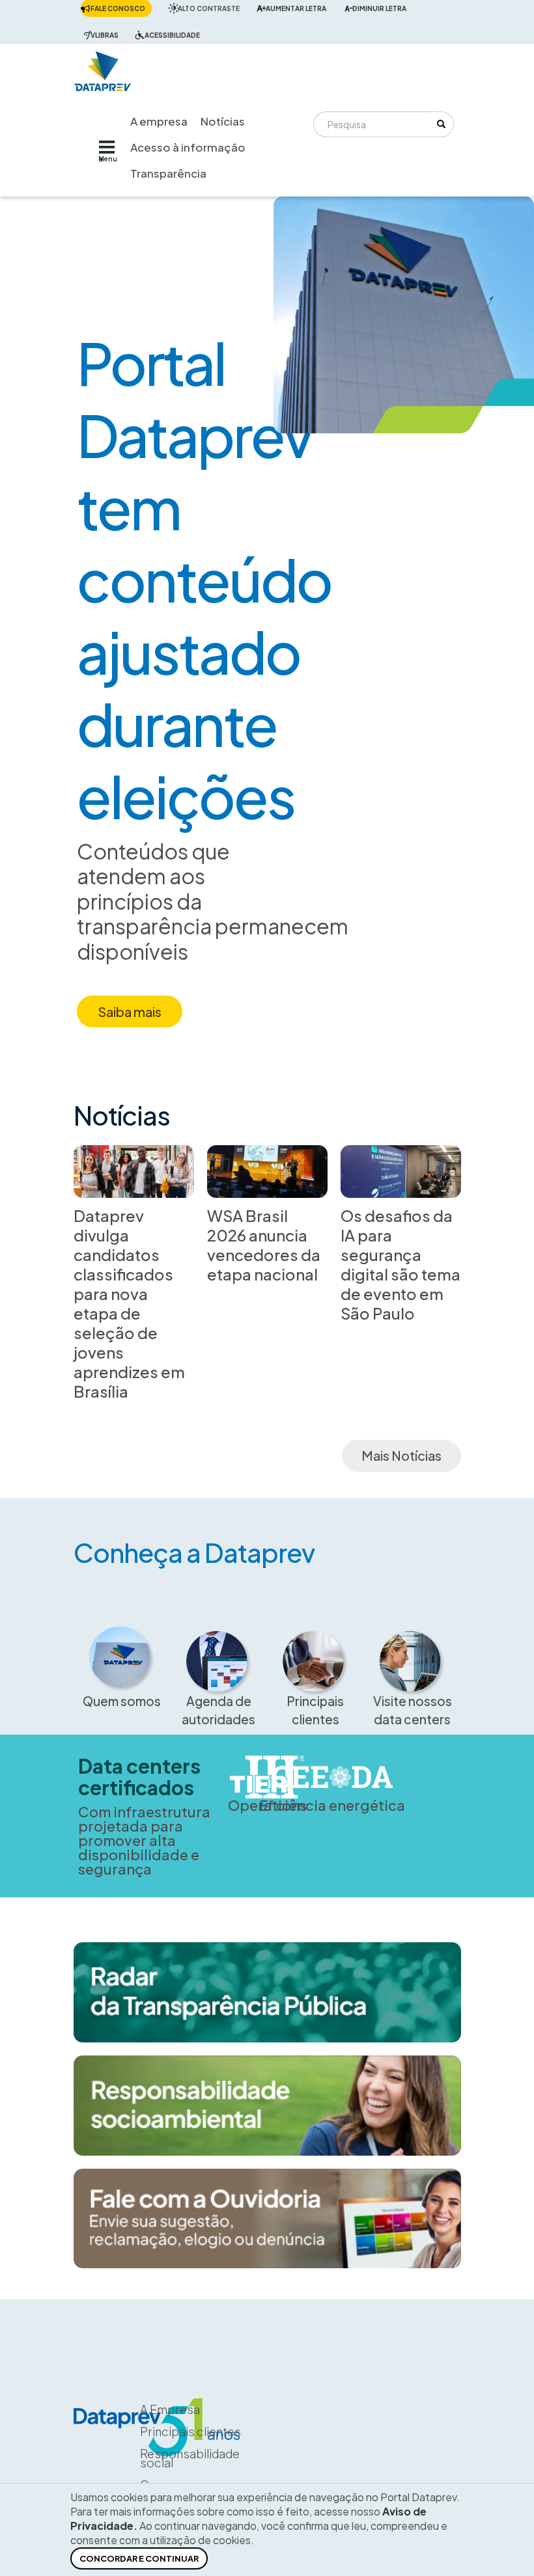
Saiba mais (130, 1011)
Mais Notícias (401, 1455)
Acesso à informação (188, 147)
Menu (108, 159)
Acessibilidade (172, 35)
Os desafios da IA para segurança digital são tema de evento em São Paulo (400, 1264)
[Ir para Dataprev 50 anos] (103, 68)
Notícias (223, 121)
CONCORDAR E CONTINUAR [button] (139, 2558)
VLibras (105, 35)
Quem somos (122, 1701)
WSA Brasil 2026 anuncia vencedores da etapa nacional (264, 1245)
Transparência (168, 173)
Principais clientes (315, 1710)
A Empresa (170, 2409)
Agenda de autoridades (218, 1710)
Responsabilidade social (190, 2458)
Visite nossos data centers (413, 1710)
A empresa (159, 121)
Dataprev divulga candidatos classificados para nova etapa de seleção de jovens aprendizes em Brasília (129, 1303)
